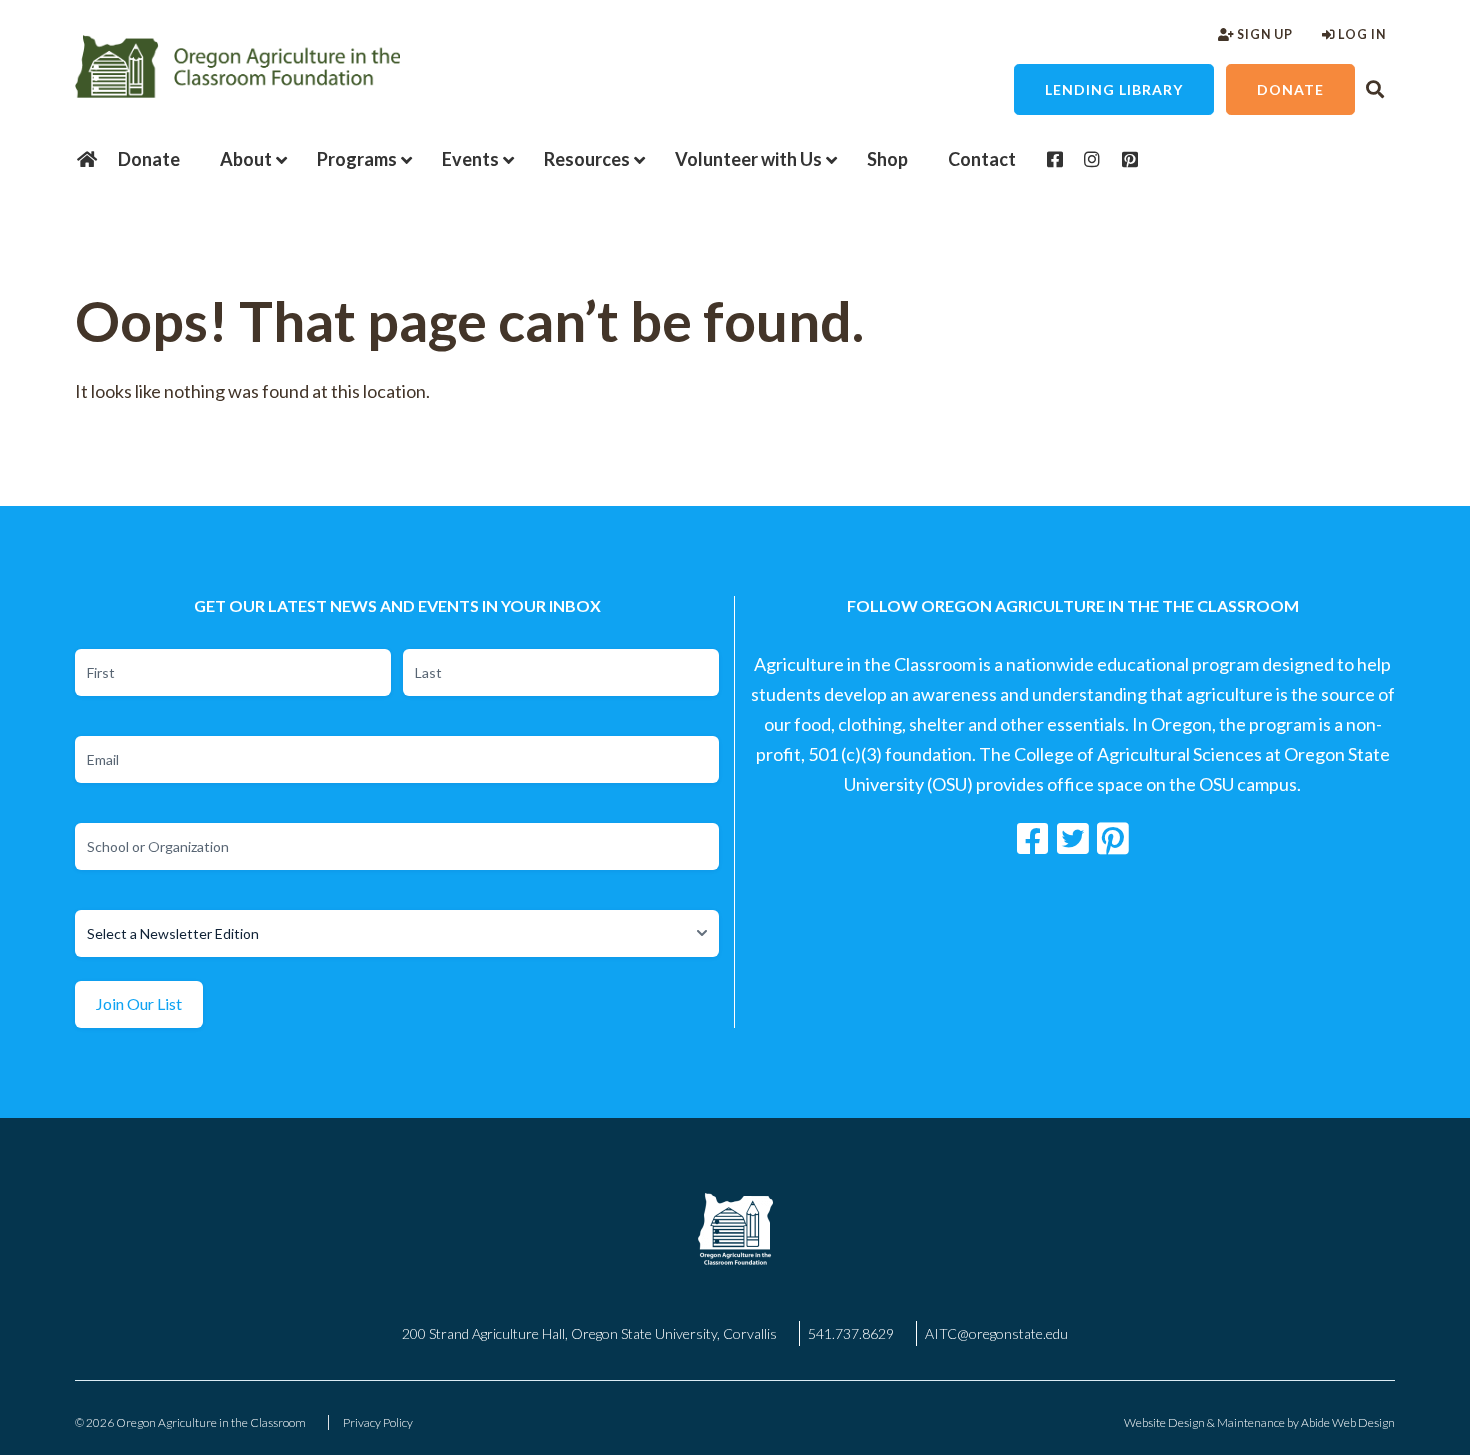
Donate (1290, 89)
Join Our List (139, 1003)
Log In (1360, 34)
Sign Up (1263, 34)
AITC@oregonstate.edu (996, 1333)
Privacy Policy (378, 1422)
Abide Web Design (1348, 1422)
